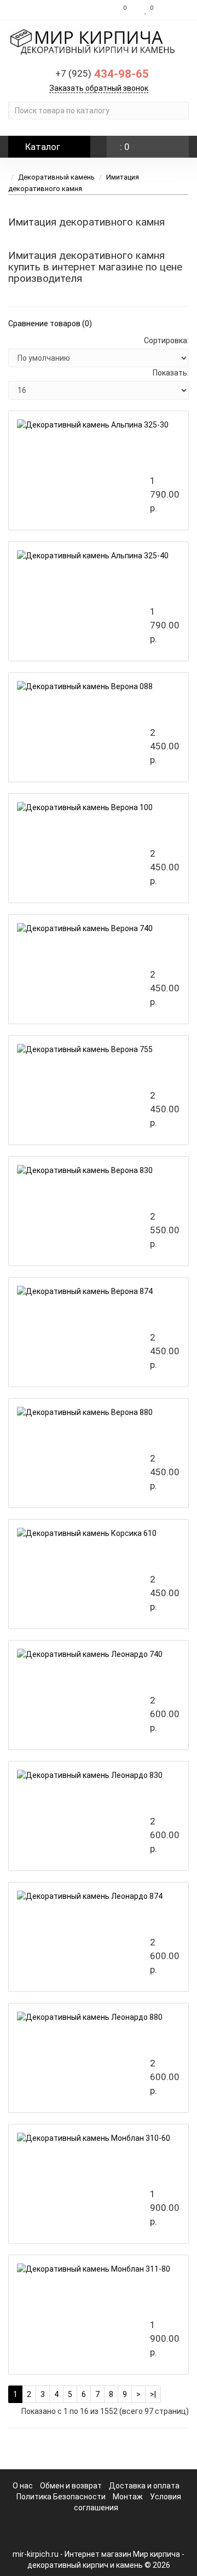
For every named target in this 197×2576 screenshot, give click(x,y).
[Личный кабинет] (174, 10)
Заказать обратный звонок (99, 88)
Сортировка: (166, 340)
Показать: (171, 373)
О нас (23, 2486)
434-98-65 (102, 74)
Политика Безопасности (61, 2497)
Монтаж (128, 2497)
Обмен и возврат (71, 2486)
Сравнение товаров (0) (50, 324)
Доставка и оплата (144, 2486)
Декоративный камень (56, 177)
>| (153, 2394)
